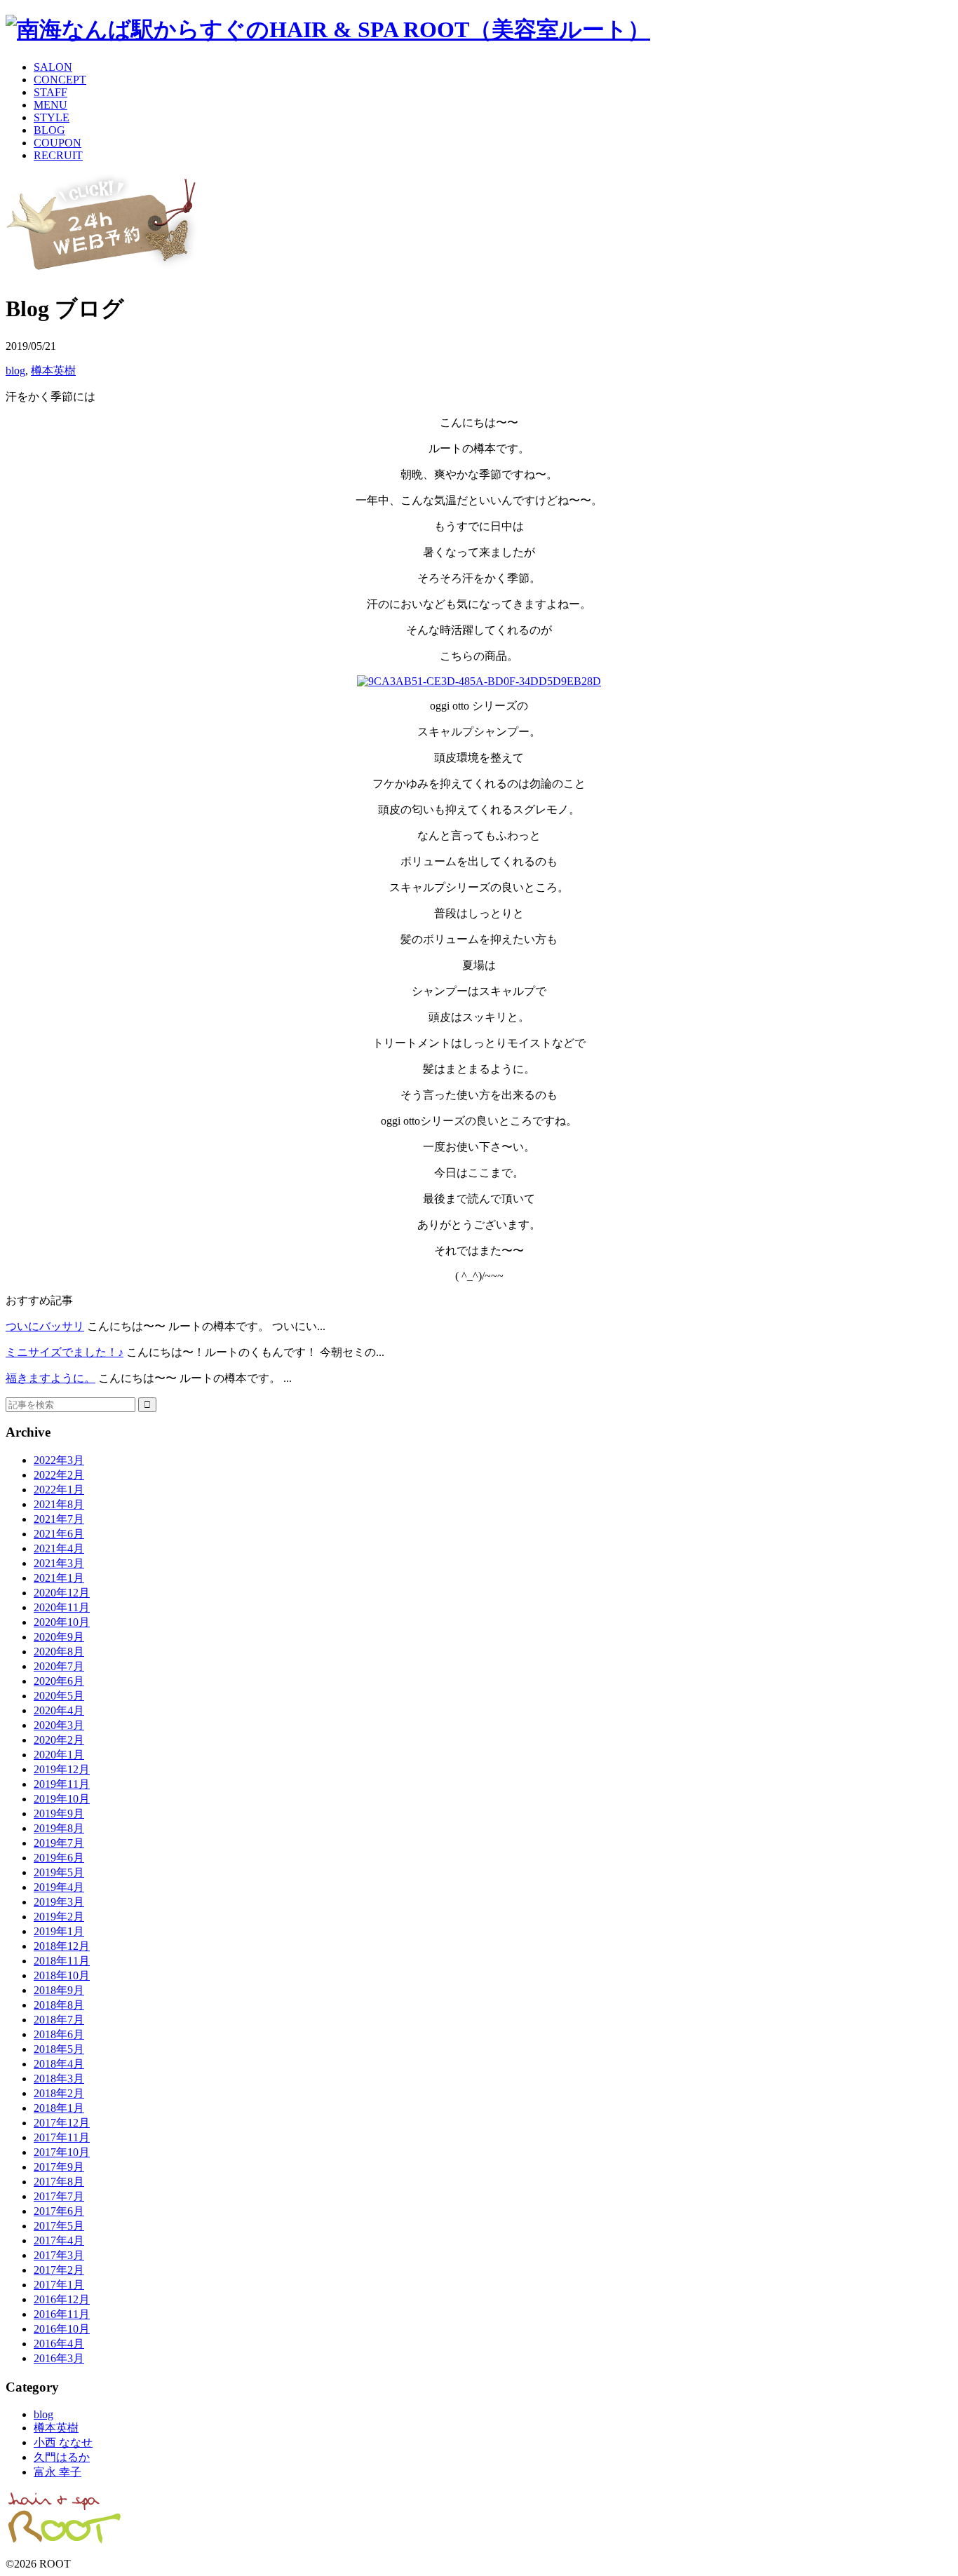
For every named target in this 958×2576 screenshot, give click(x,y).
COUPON (58, 143)
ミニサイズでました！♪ (65, 1352)
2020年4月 (59, 1710)
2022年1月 (59, 1490)
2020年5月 (59, 1696)
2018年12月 (62, 1946)
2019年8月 (59, 1828)
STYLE (52, 117)
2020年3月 (59, 1725)
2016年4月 (59, 2344)
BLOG (49, 130)
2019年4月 (59, 1887)
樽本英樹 (53, 371)
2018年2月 (59, 2093)
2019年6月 (59, 1858)
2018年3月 (59, 2079)
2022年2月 (59, 1475)
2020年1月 (59, 1755)
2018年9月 (59, 1990)
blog (15, 371)
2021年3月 (59, 1563)
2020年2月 (59, 1740)
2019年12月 (62, 1769)
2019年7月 (59, 1843)
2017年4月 (59, 2241)
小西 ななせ (63, 2442)
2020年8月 (59, 1652)
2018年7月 (59, 2020)
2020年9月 (59, 1637)
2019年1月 (59, 1931)
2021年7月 (59, 1519)
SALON (53, 67)
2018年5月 (59, 2049)
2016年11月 (62, 2314)
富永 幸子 (58, 2472)
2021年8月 (59, 1504)
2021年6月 (59, 1534)
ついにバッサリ (45, 1326)
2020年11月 (62, 1607)
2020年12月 (62, 1593)
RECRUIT (58, 155)
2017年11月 (62, 2137)
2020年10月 (62, 1622)
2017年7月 (59, 2196)
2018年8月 (59, 2005)
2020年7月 (59, 1666)
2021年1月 (59, 1578)
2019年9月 (59, 1814)
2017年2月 (59, 2270)
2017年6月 (59, 2211)
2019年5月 (59, 1872)
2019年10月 (62, 1799)
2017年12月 (62, 2123)
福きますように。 (50, 1378)
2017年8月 (59, 2182)
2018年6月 (59, 2034)
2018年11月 (62, 1961)
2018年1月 (59, 2108)
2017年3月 (59, 2255)
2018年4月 (59, 2064)
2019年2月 (59, 1917)
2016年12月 (62, 2299)
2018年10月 (62, 1975)
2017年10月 (62, 2152)
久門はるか (62, 2457)
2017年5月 (59, 2226)
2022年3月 (59, 1460)
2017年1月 (59, 2285)
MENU (50, 105)
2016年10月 (62, 2329)
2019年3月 (59, 1902)
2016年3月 (59, 2358)
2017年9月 (59, 2167)
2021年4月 (59, 1548)
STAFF (50, 92)
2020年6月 (59, 1681)
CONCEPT (60, 80)
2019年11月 (62, 1784)
